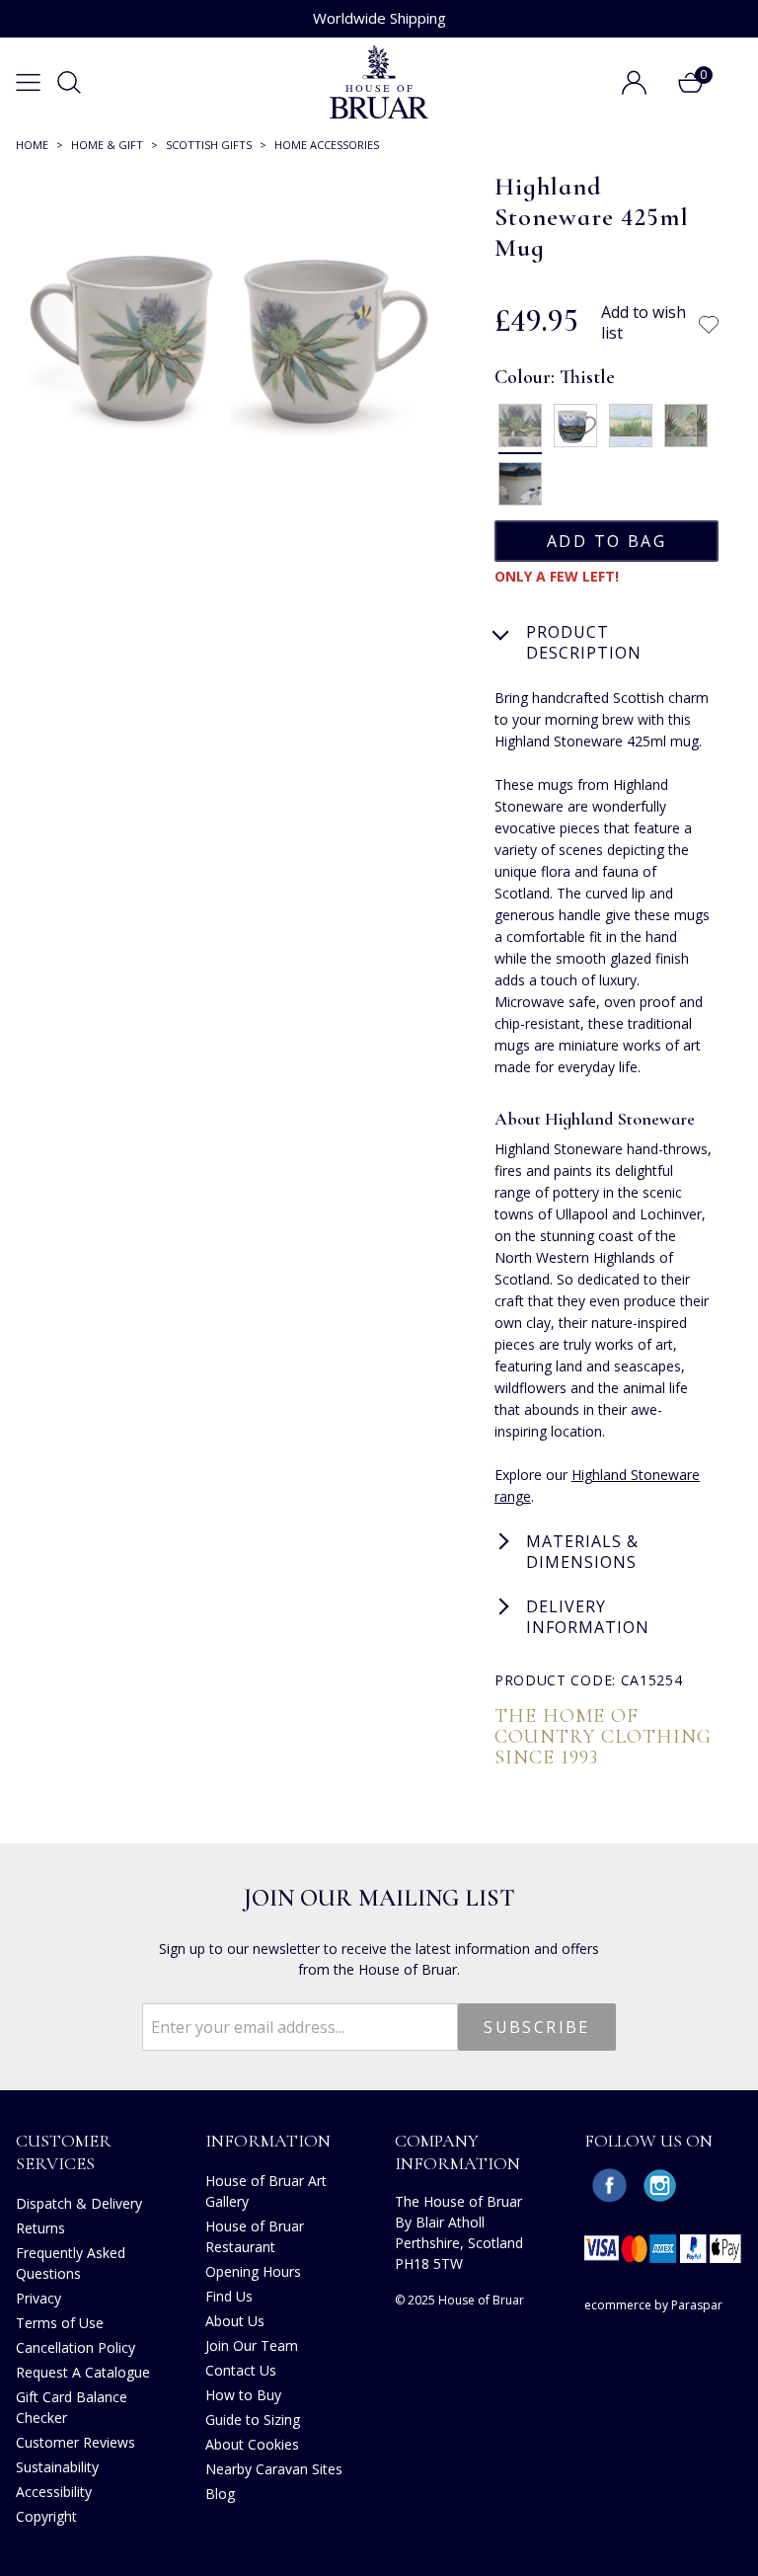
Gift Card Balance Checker (72, 2407)
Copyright (46, 2516)
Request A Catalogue (83, 2372)
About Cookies (252, 2444)
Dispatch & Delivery (79, 2203)
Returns (40, 2228)
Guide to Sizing (253, 2420)
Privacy (38, 2298)
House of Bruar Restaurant (255, 2236)
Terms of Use (60, 2323)
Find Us (229, 2296)
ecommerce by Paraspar (653, 2305)
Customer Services (64, 2152)
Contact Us (241, 2370)
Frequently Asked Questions (71, 2263)
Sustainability (57, 2467)
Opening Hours (253, 2271)
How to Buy (243, 2395)
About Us (235, 2321)
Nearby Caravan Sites (274, 2469)
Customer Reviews (76, 2442)
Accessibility (54, 2492)
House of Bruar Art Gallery (266, 2191)
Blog (220, 2494)
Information (268, 2141)
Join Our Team (252, 2345)
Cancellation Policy (76, 2347)
